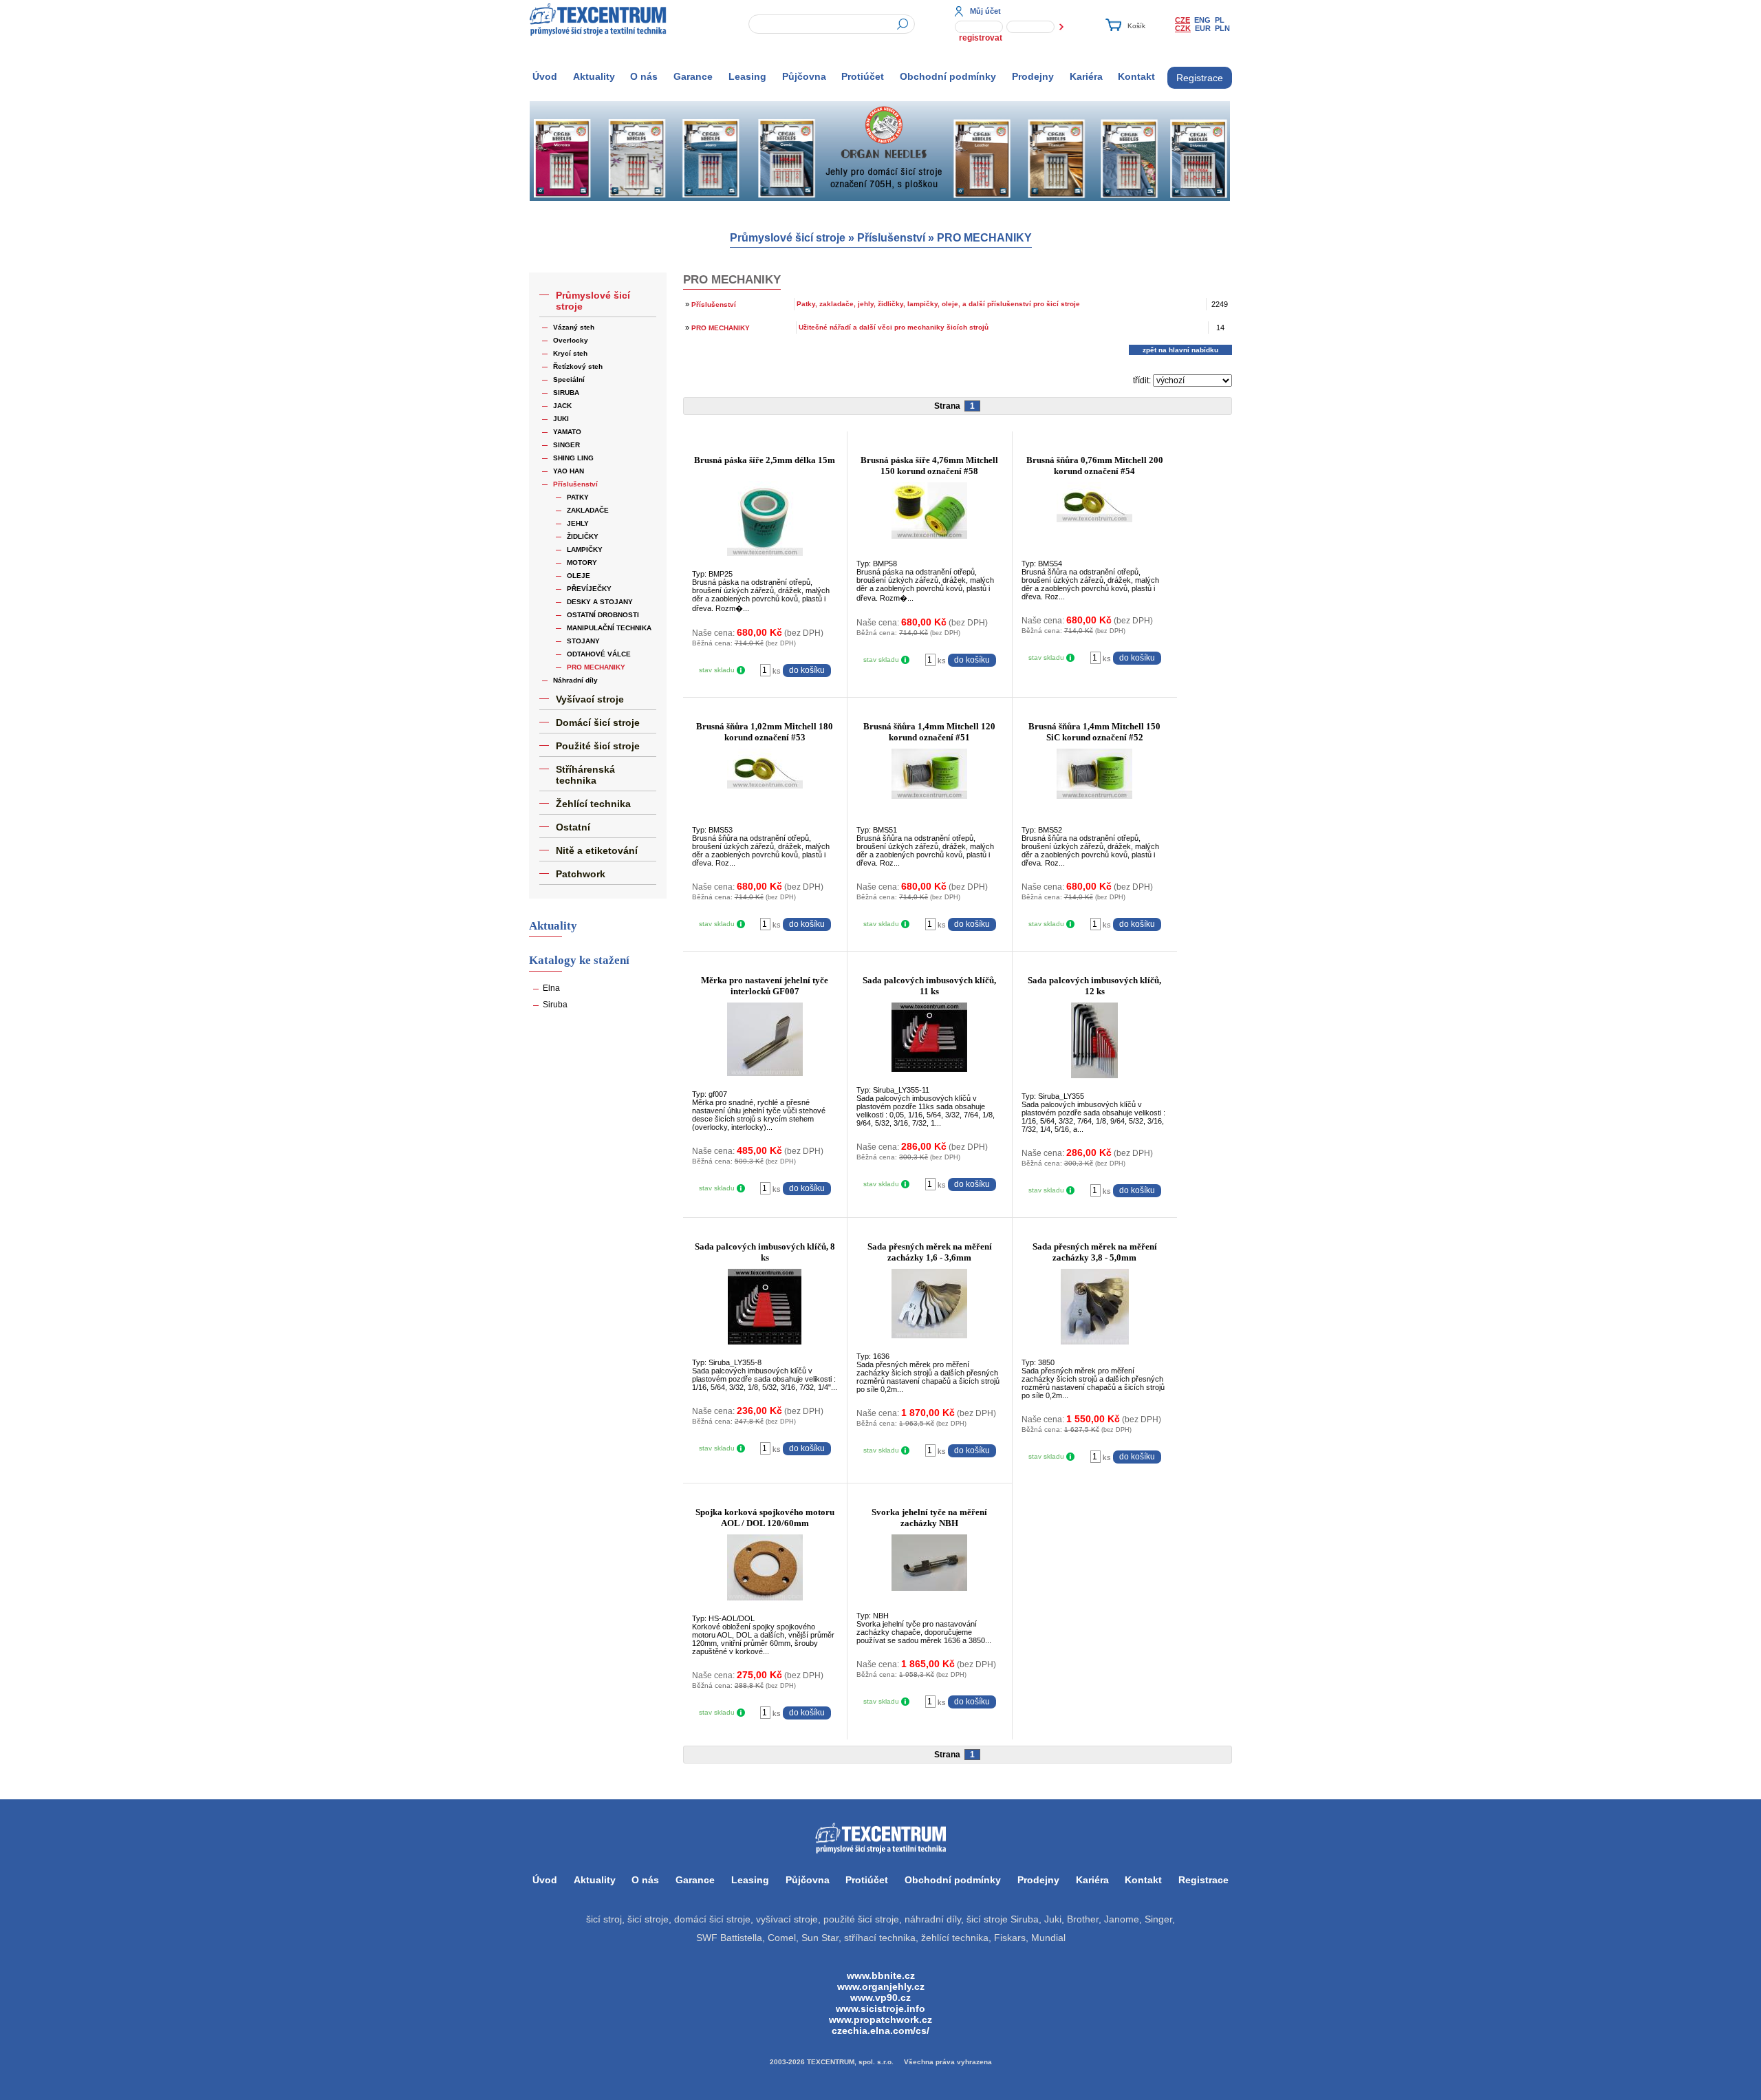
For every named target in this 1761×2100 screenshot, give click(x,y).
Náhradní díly (575, 680)
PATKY (578, 497)
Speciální (569, 379)
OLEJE (579, 576)
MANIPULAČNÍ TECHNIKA (609, 628)
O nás (644, 76)
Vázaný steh (574, 327)
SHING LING (573, 458)
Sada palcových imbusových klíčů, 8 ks (765, 1252)
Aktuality (594, 76)
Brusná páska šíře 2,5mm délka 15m (765, 460)
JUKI (561, 419)
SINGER (566, 445)
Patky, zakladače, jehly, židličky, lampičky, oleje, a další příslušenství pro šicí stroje (938, 304)
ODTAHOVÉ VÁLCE (599, 654)
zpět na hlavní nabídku (1180, 350)
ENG (1202, 20)
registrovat (981, 38)
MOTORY (582, 562)
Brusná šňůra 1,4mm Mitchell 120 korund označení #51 (929, 732)
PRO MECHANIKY (984, 238)
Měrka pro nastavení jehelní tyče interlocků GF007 (765, 986)
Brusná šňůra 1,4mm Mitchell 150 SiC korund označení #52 (1094, 732)
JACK (562, 406)
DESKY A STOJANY (600, 602)
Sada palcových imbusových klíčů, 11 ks (929, 986)
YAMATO (567, 432)
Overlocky (571, 340)
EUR (1203, 28)
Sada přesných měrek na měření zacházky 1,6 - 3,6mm (930, 1252)
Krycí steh (570, 353)
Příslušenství (891, 238)
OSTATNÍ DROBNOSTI (603, 615)
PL (1220, 20)
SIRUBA (566, 393)
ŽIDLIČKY (583, 536)
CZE (1182, 20)
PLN (1222, 28)
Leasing (747, 76)
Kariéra (1086, 76)
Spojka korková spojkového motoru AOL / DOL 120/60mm (765, 1518)
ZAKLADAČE (588, 510)
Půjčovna (804, 76)
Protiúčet (863, 76)
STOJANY (583, 641)
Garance (693, 76)
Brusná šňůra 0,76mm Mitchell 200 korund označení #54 (1095, 465)
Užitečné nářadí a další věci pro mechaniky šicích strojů (894, 327)
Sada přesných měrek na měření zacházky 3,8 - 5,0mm (1095, 1252)
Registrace (1200, 78)
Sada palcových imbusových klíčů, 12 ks (1094, 986)
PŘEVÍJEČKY (589, 589)
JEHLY (578, 523)
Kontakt (1136, 76)
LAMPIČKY (585, 549)
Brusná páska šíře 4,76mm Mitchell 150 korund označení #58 (929, 465)
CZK (1183, 28)
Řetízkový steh (578, 366)
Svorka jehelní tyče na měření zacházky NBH (929, 1518)
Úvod (545, 76)
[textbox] (832, 24)
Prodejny (1033, 76)
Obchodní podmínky (948, 76)
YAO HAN (569, 471)
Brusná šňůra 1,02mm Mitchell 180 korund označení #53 (765, 732)
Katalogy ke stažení (579, 960)
